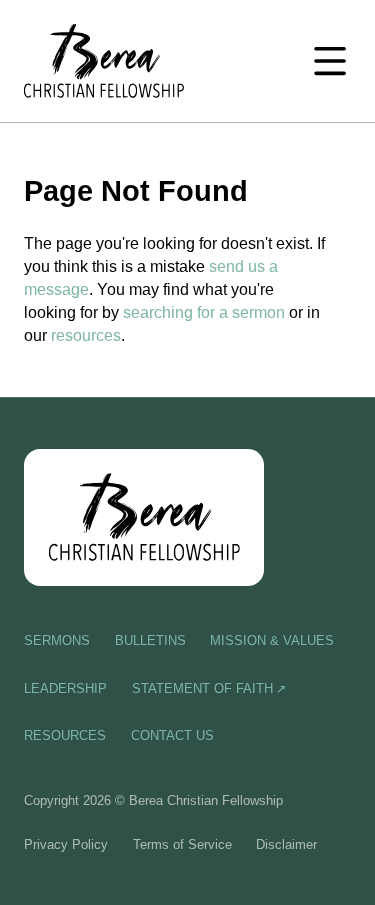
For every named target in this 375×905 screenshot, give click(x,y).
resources (86, 335)
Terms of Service (182, 844)
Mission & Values (272, 640)
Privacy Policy (66, 844)
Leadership (65, 688)
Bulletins (150, 640)
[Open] (330, 61)
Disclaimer (286, 844)
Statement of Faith (202, 688)
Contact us (172, 735)
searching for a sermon (204, 312)
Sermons (57, 640)
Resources (65, 735)
